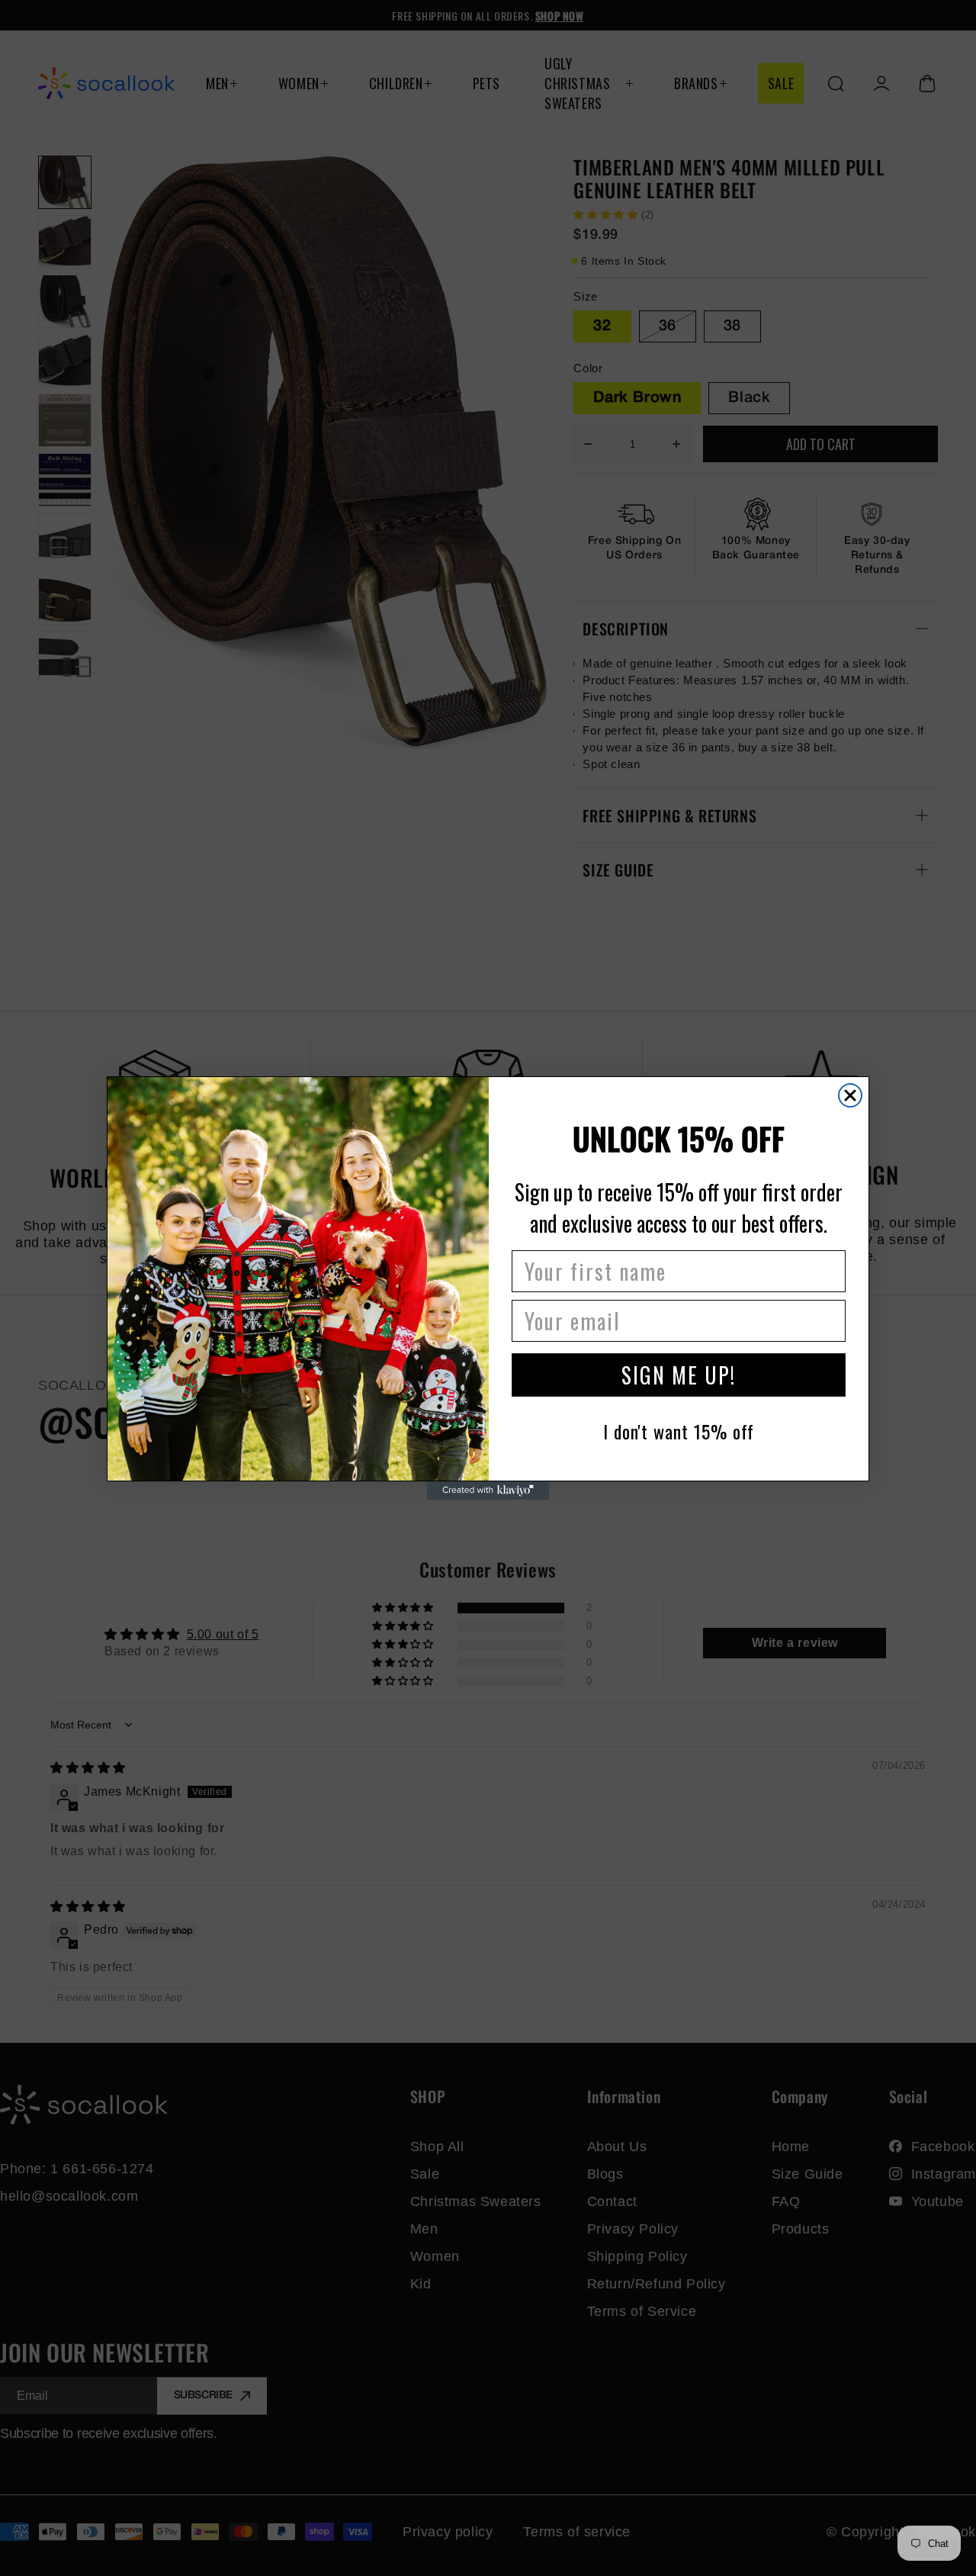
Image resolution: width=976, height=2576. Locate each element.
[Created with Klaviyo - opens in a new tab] (488, 1491)
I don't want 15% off (679, 1431)
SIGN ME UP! (679, 1375)
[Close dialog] (850, 1095)
